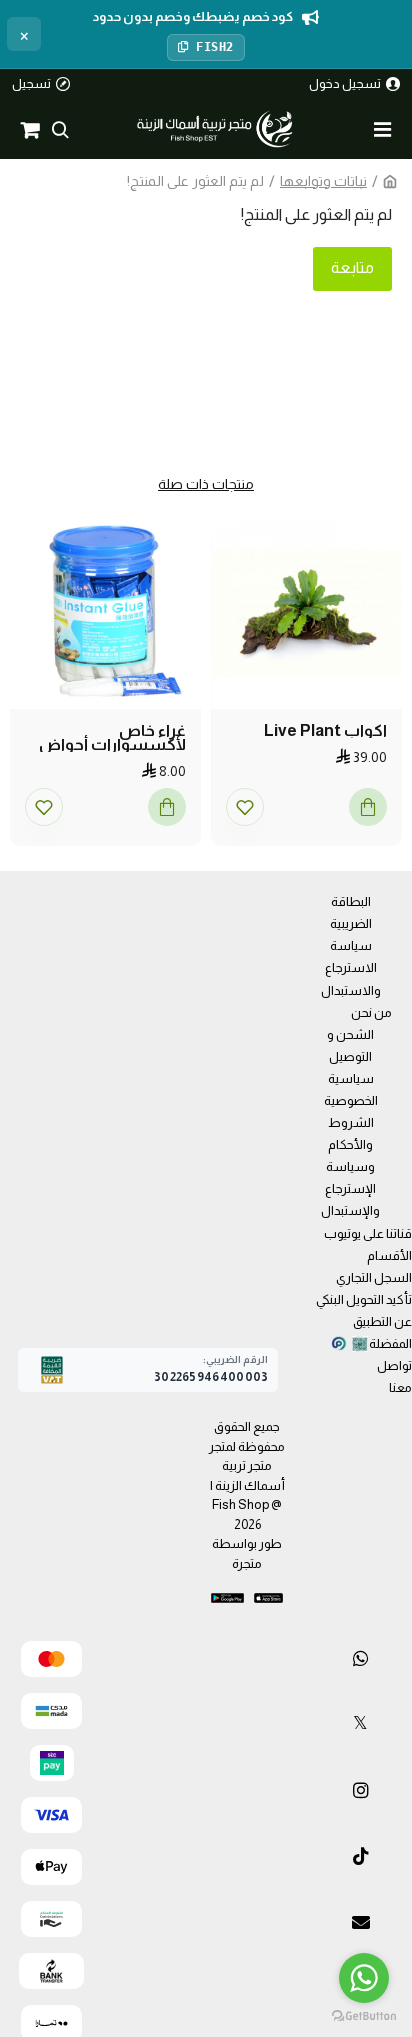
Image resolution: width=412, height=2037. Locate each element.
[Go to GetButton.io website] (364, 2016)
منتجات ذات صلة (206, 484)
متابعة (352, 267)
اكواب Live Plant (325, 731)
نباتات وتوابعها (323, 181)
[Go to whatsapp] (364, 1978)
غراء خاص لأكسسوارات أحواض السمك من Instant (112, 738)
